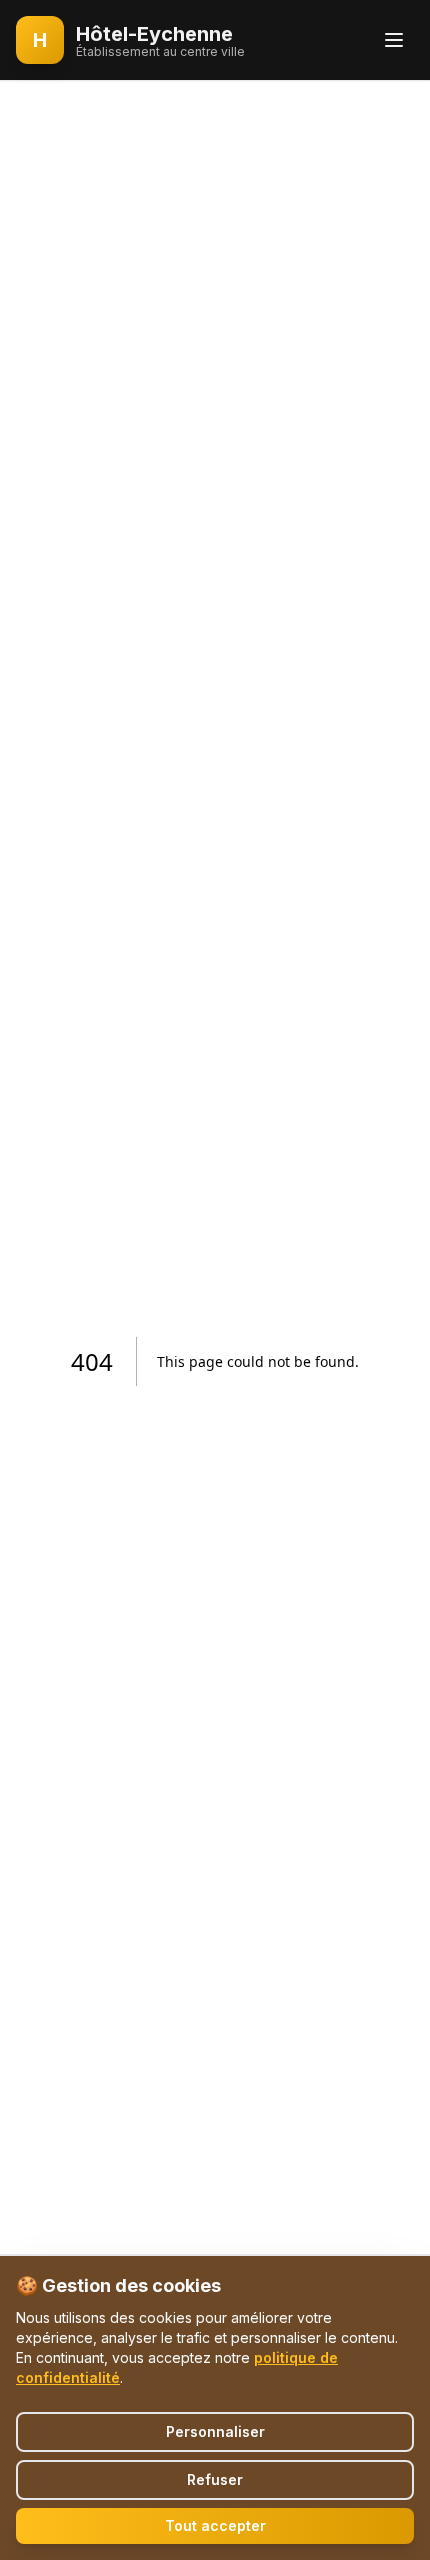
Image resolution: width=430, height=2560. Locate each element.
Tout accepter (215, 2525)
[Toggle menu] (394, 40)
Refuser (215, 2479)
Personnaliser (215, 2431)
